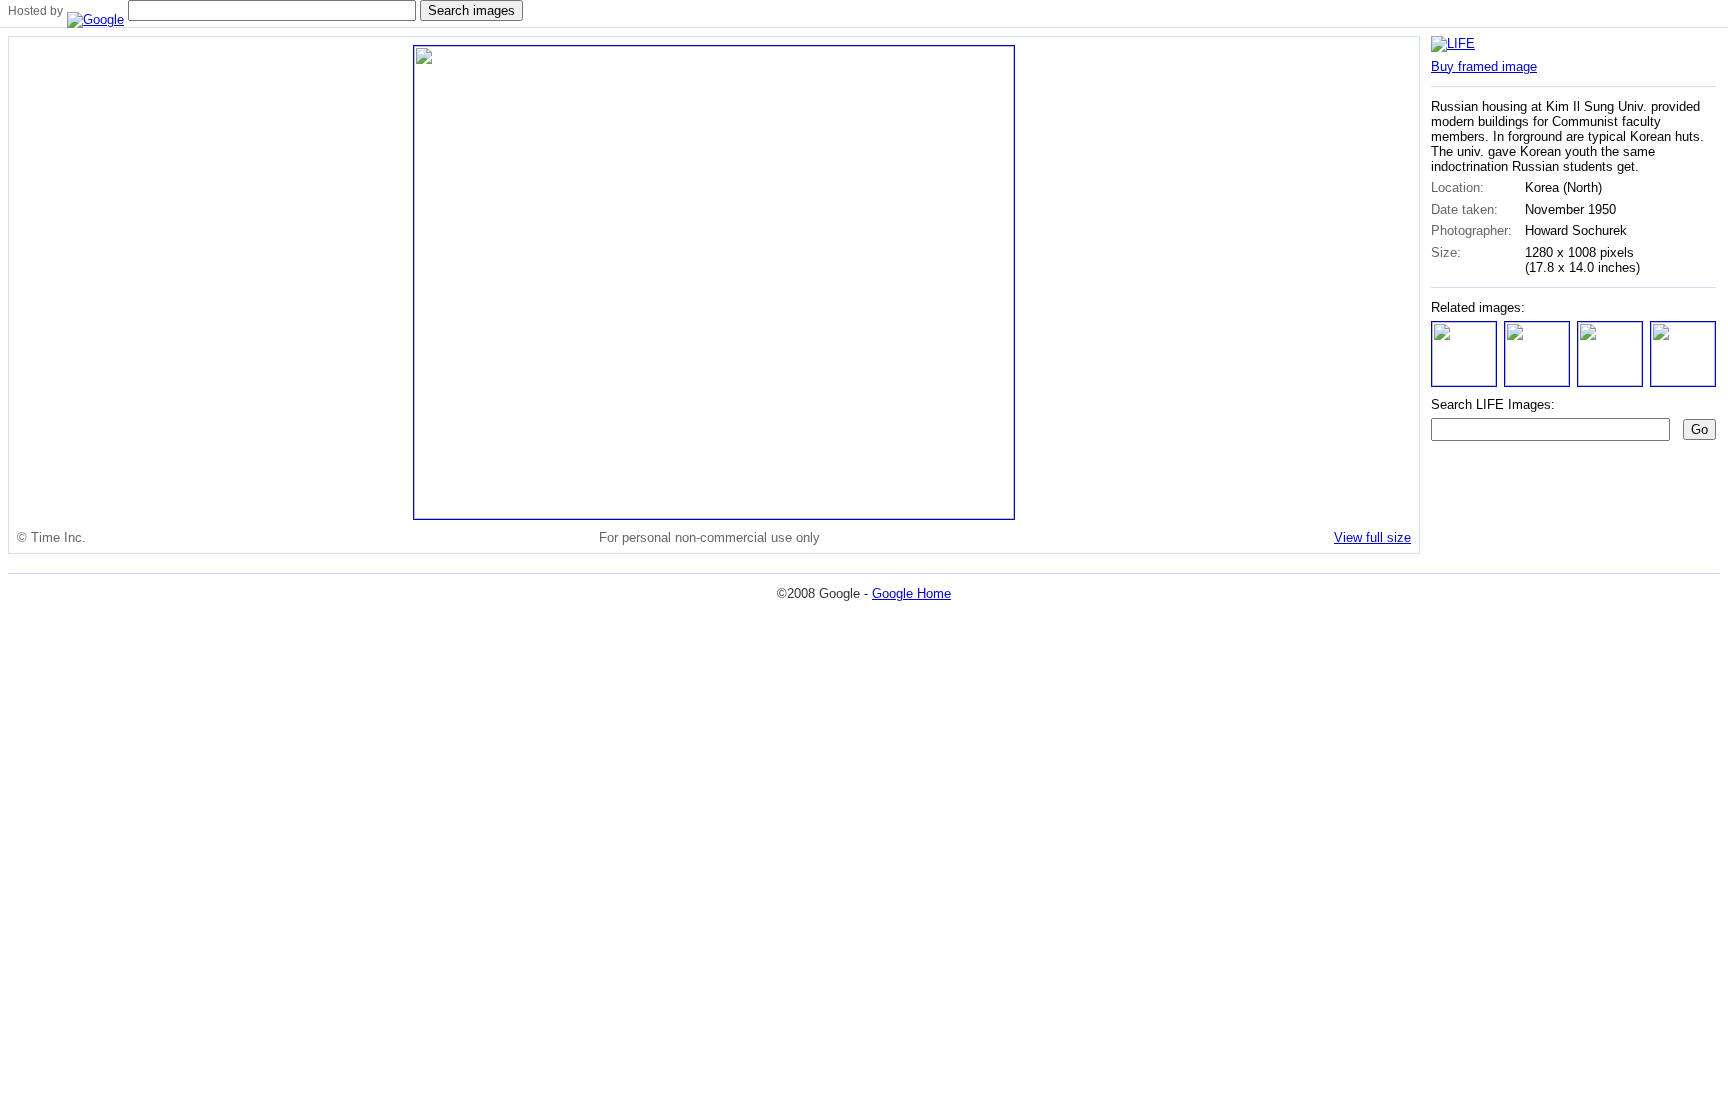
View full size (1372, 537)
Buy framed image (1484, 66)
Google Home (911, 593)
